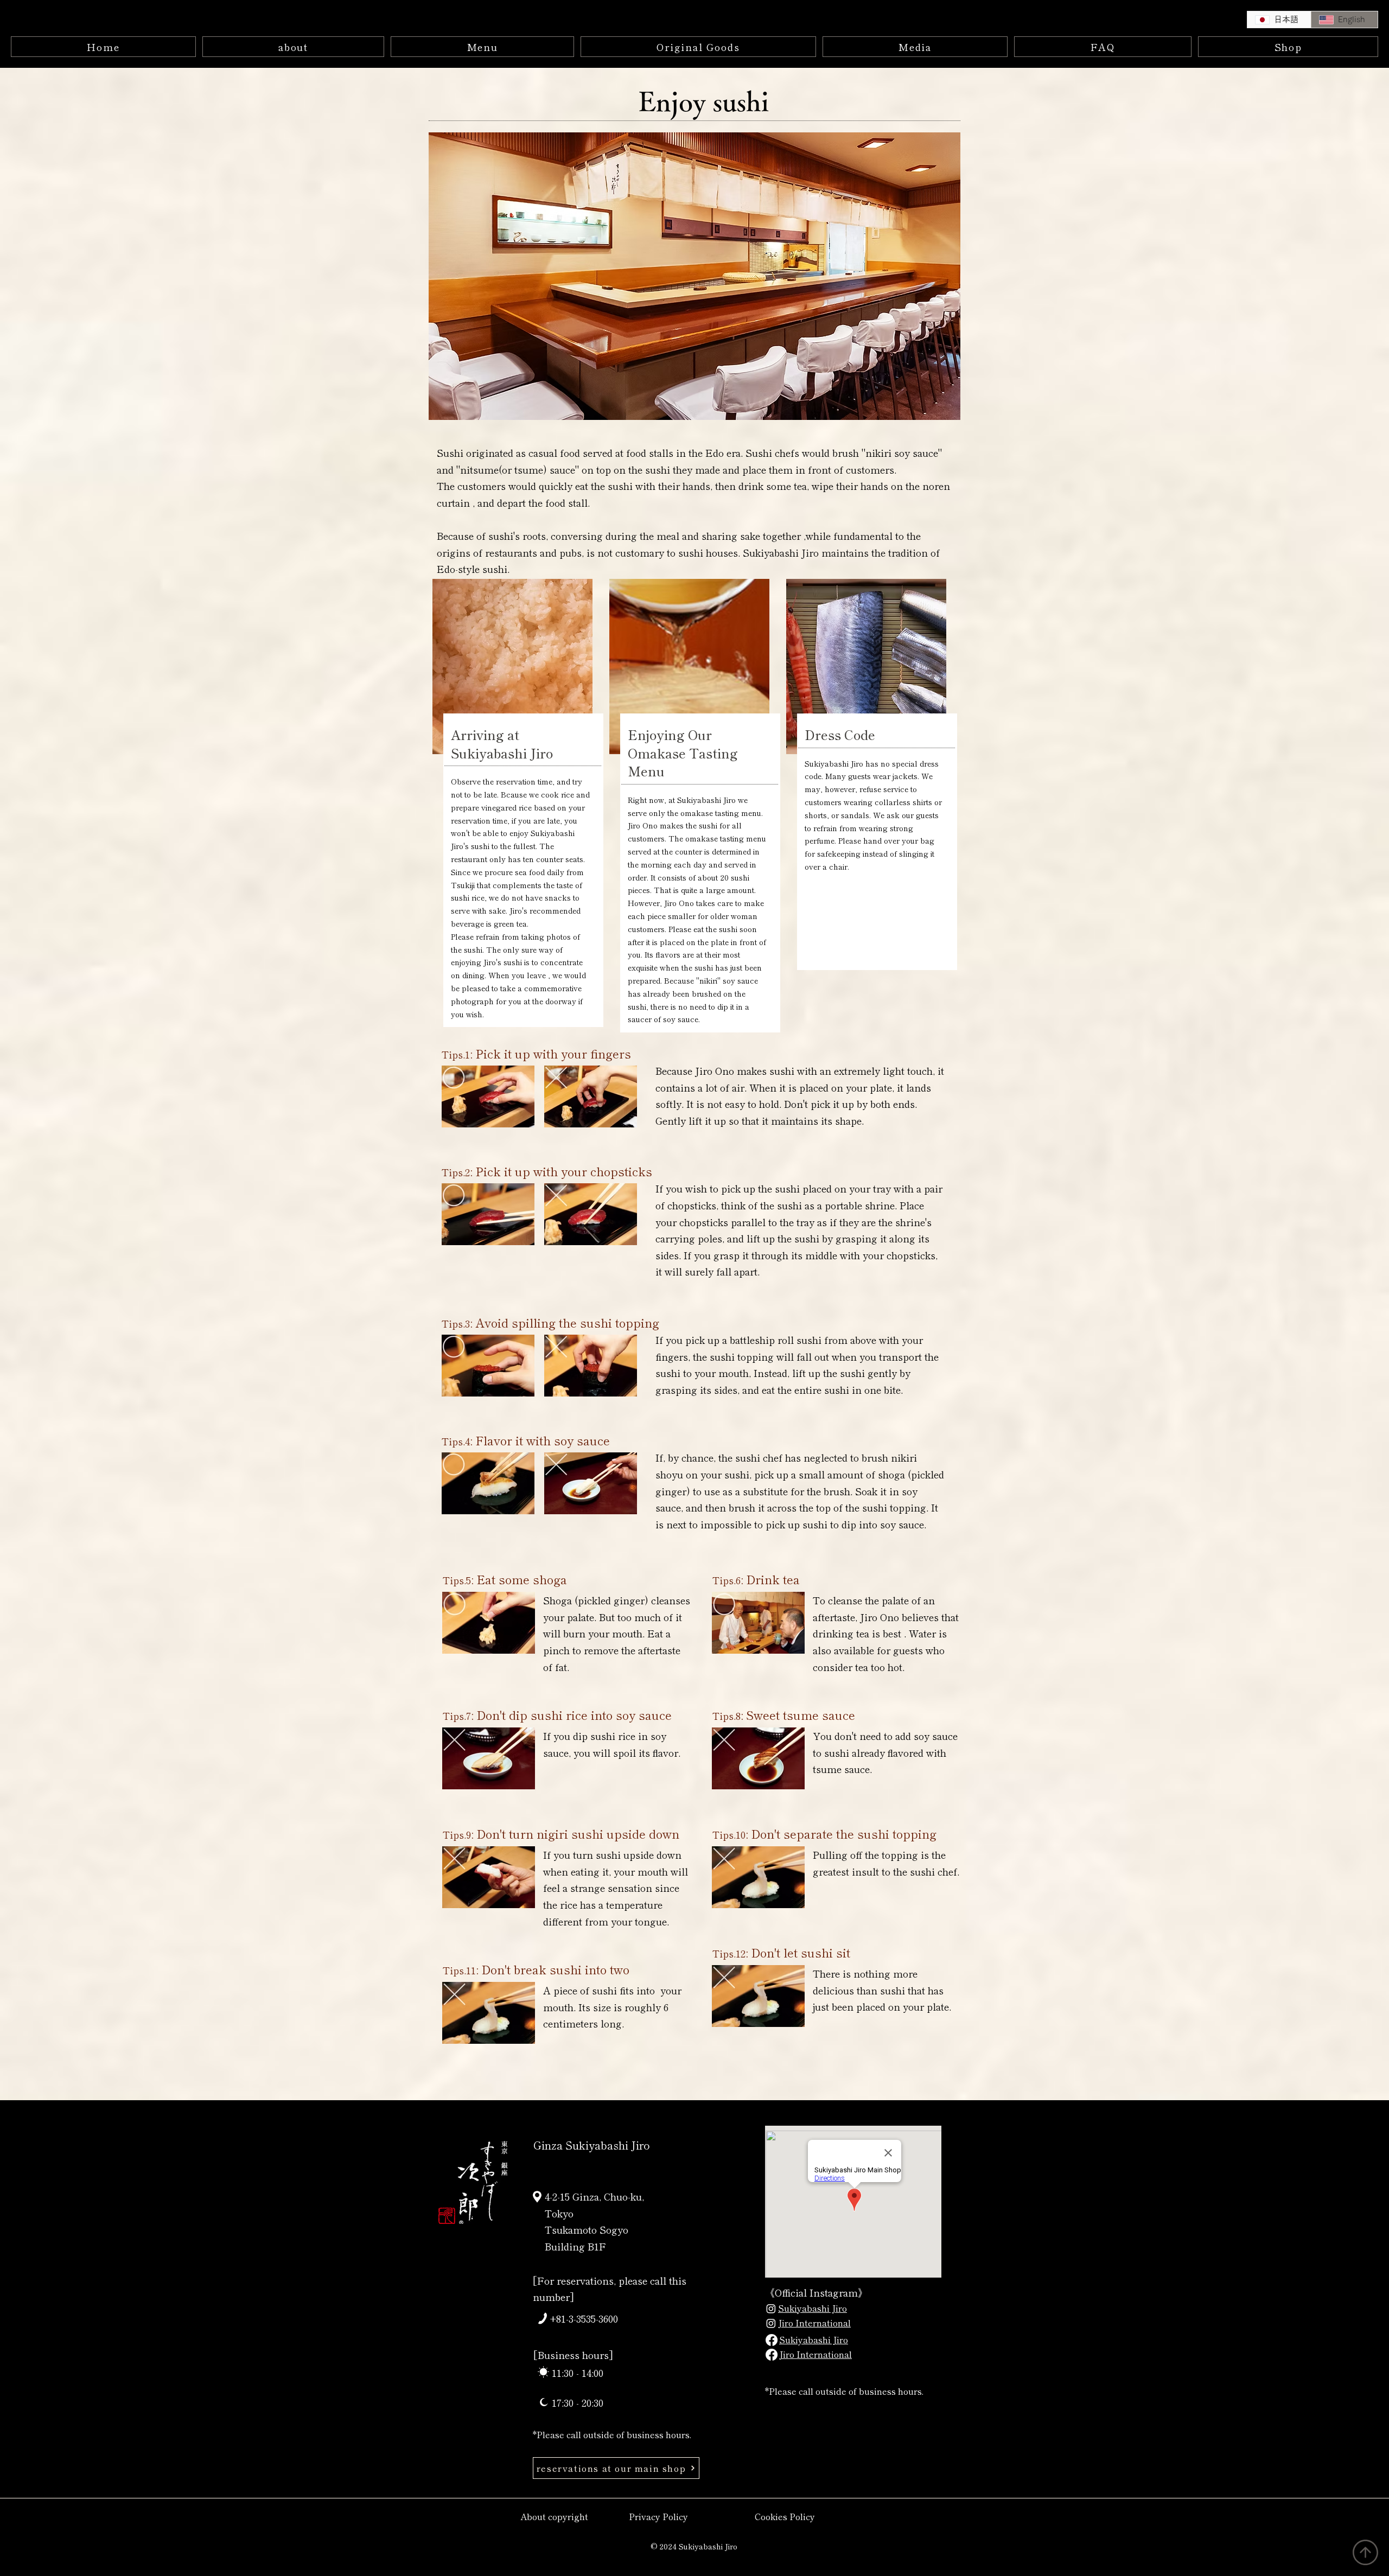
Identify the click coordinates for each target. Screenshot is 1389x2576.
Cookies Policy (785, 2516)
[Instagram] (771, 2309)
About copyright (554, 2516)
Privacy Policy (658, 2516)
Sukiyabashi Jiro (813, 2308)
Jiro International (814, 2323)
